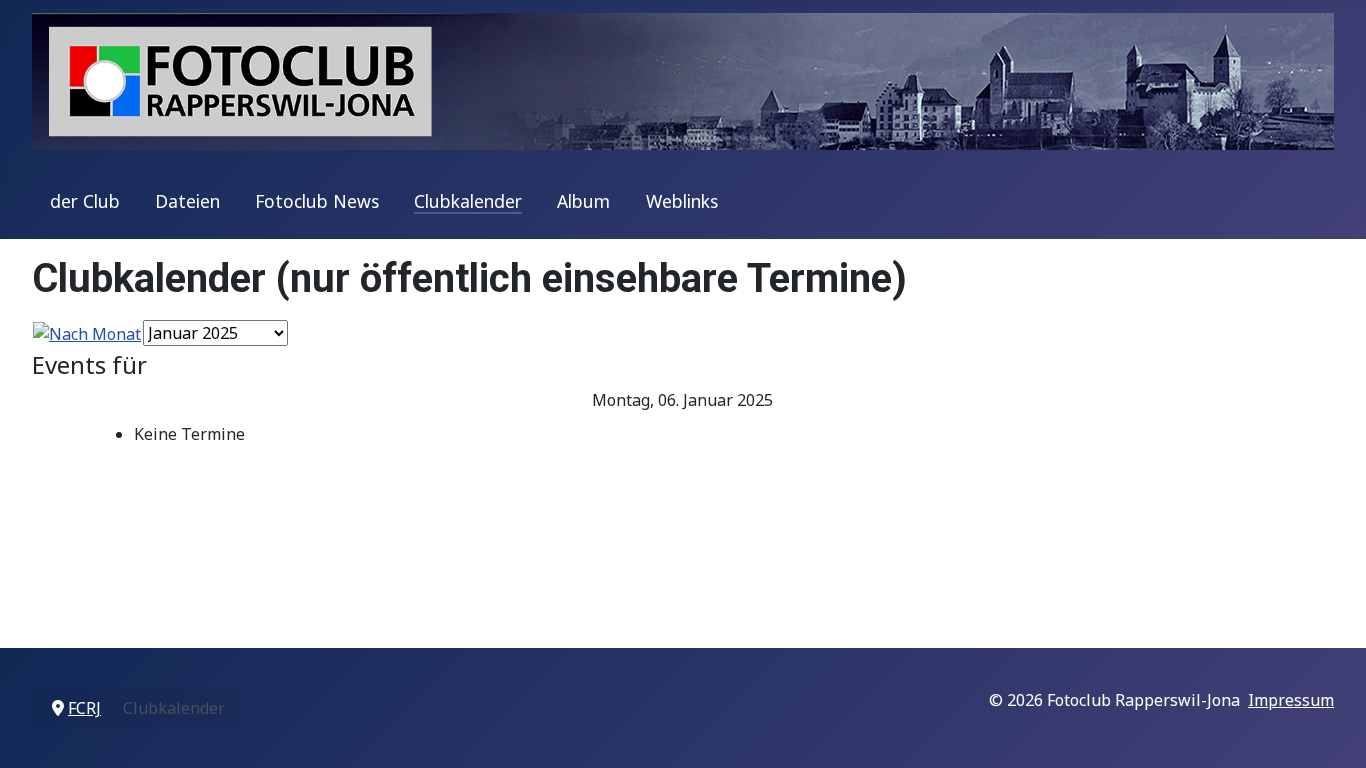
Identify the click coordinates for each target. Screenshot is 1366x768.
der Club (85, 201)
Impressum (1291, 700)
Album (583, 201)
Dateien (187, 201)
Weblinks (682, 201)
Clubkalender (468, 201)
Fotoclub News (317, 201)
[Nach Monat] (87, 332)
